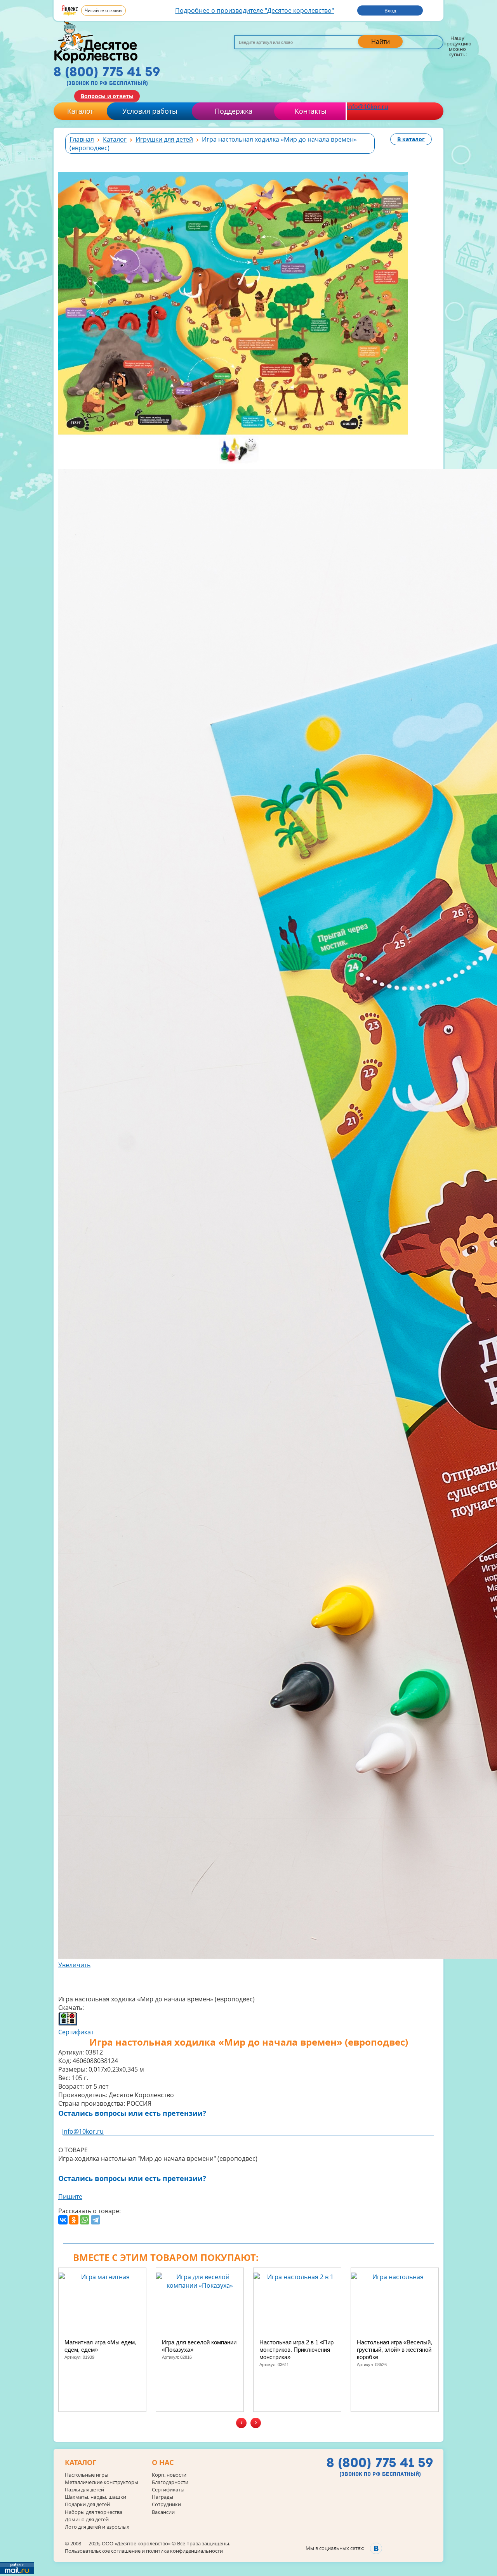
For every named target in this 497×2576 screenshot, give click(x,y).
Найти (381, 42)
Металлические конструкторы (102, 2482)
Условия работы (150, 111)
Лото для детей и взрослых (97, 2527)
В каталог (411, 139)
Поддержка (234, 111)
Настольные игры (87, 2475)
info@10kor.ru (368, 107)
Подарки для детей (87, 2504)
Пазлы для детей (84, 2490)
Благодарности (170, 2482)
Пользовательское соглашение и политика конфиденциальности (144, 2551)
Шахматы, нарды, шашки (96, 2497)
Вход (390, 10)
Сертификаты (168, 2490)
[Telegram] (96, 2220)
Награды (162, 2497)
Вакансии (163, 2512)
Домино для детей (87, 2520)
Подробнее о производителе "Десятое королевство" (255, 10)
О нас (163, 2463)
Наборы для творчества (94, 2512)
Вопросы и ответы (107, 96)
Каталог (80, 111)
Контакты (311, 111)
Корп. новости (169, 2475)
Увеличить (74, 1965)
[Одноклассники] (74, 2220)
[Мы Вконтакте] (376, 2548)
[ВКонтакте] (63, 2220)
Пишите (70, 2197)
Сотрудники (166, 2504)
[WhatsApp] (85, 2220)
